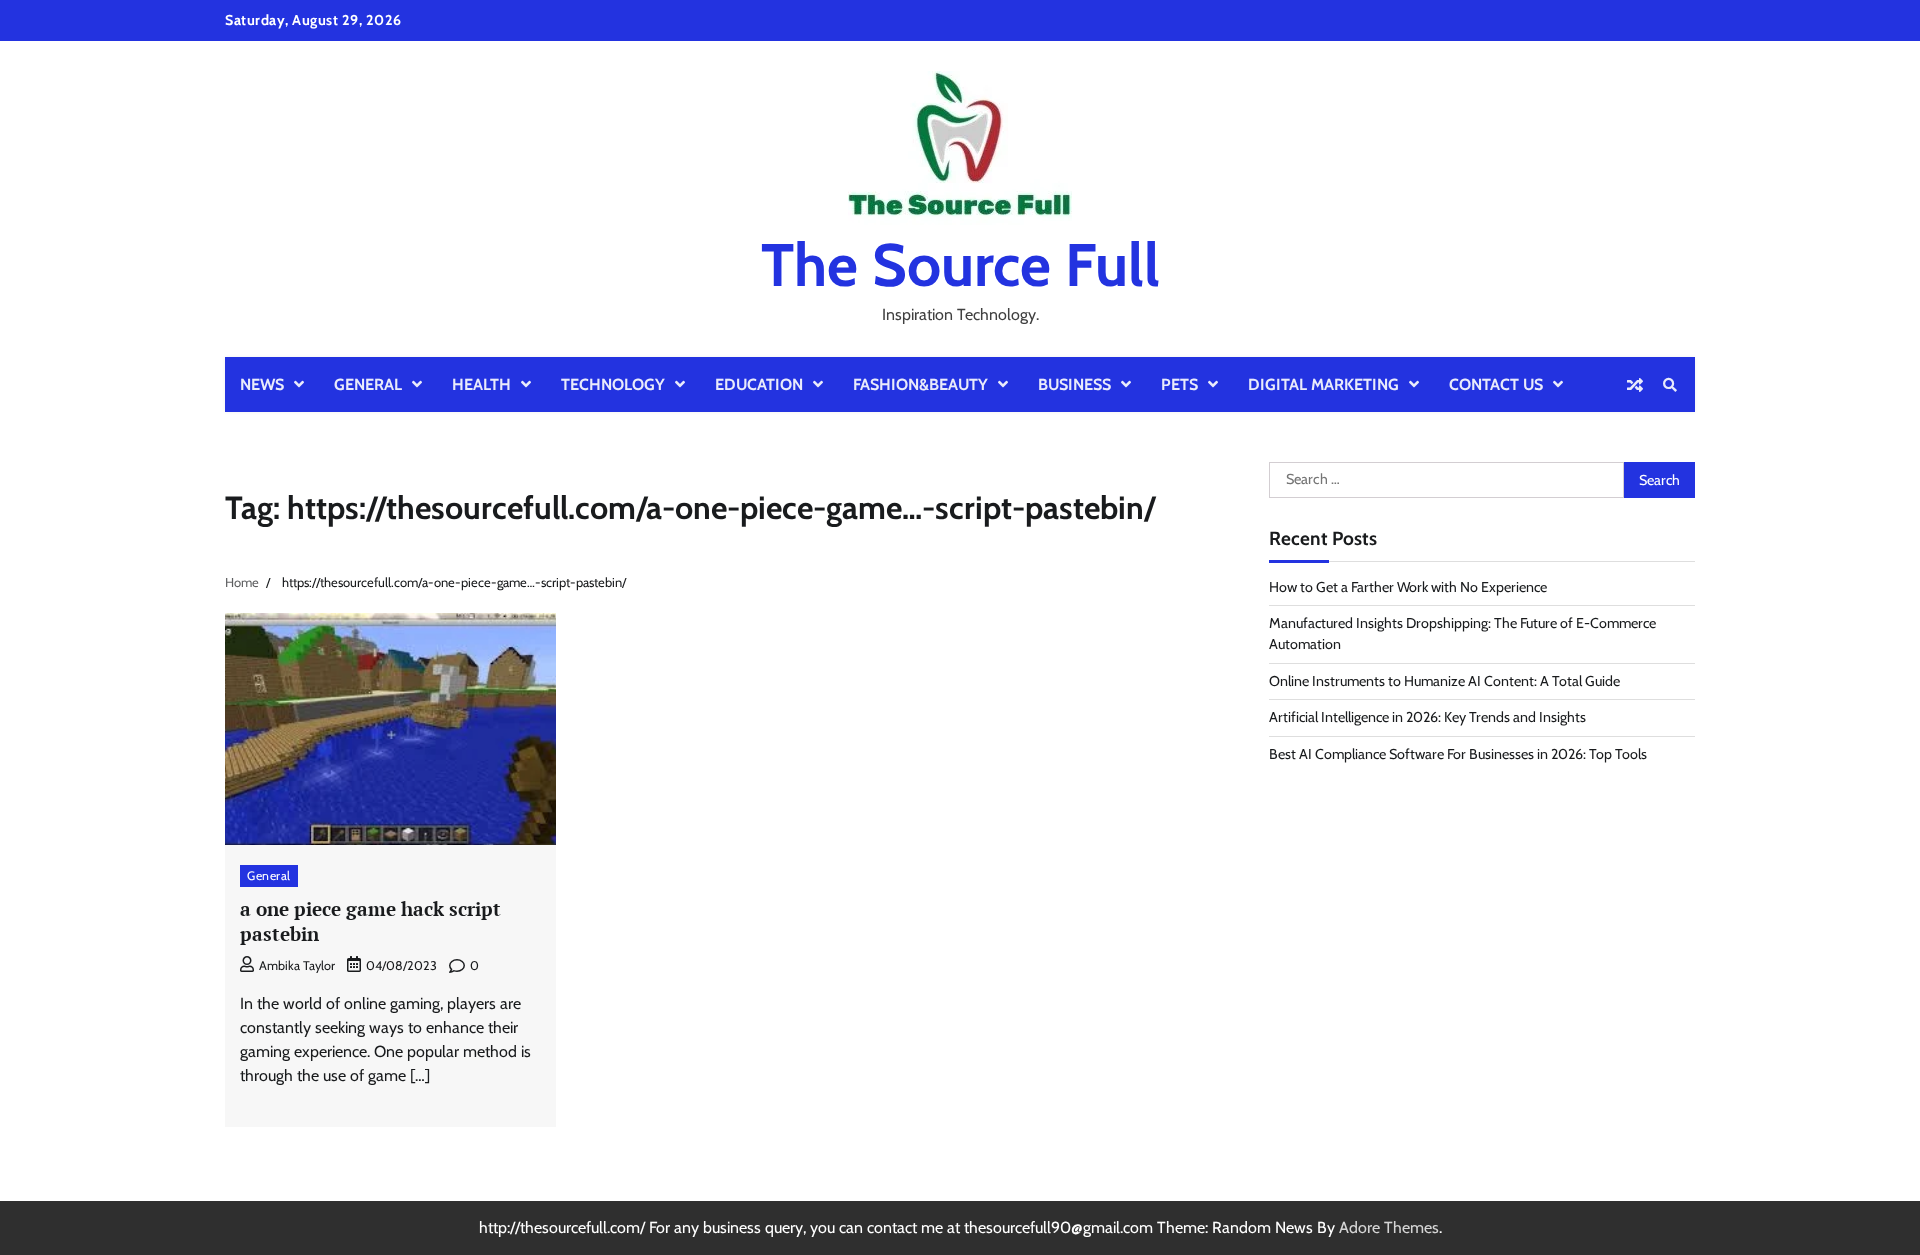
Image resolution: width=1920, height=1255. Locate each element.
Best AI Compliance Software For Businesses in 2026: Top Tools (1458, 754)
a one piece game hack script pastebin (370, 921)
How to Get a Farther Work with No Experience (1408, 587)
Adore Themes (1389, 1227)
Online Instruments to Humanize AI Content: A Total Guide (1444, 681)
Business (1074, 384)
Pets (1179, 384)
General (368, 384)
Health (481, 384)
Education (759, 384)
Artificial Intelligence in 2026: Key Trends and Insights (1427, 717)
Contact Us (1496, 384)
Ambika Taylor (297, 965)
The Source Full (960, 264)
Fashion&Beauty (920, 384)
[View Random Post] (1635, 385)
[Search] (1670, 385)
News (262, 384)
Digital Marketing (1323, 384)
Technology (613, 384)
